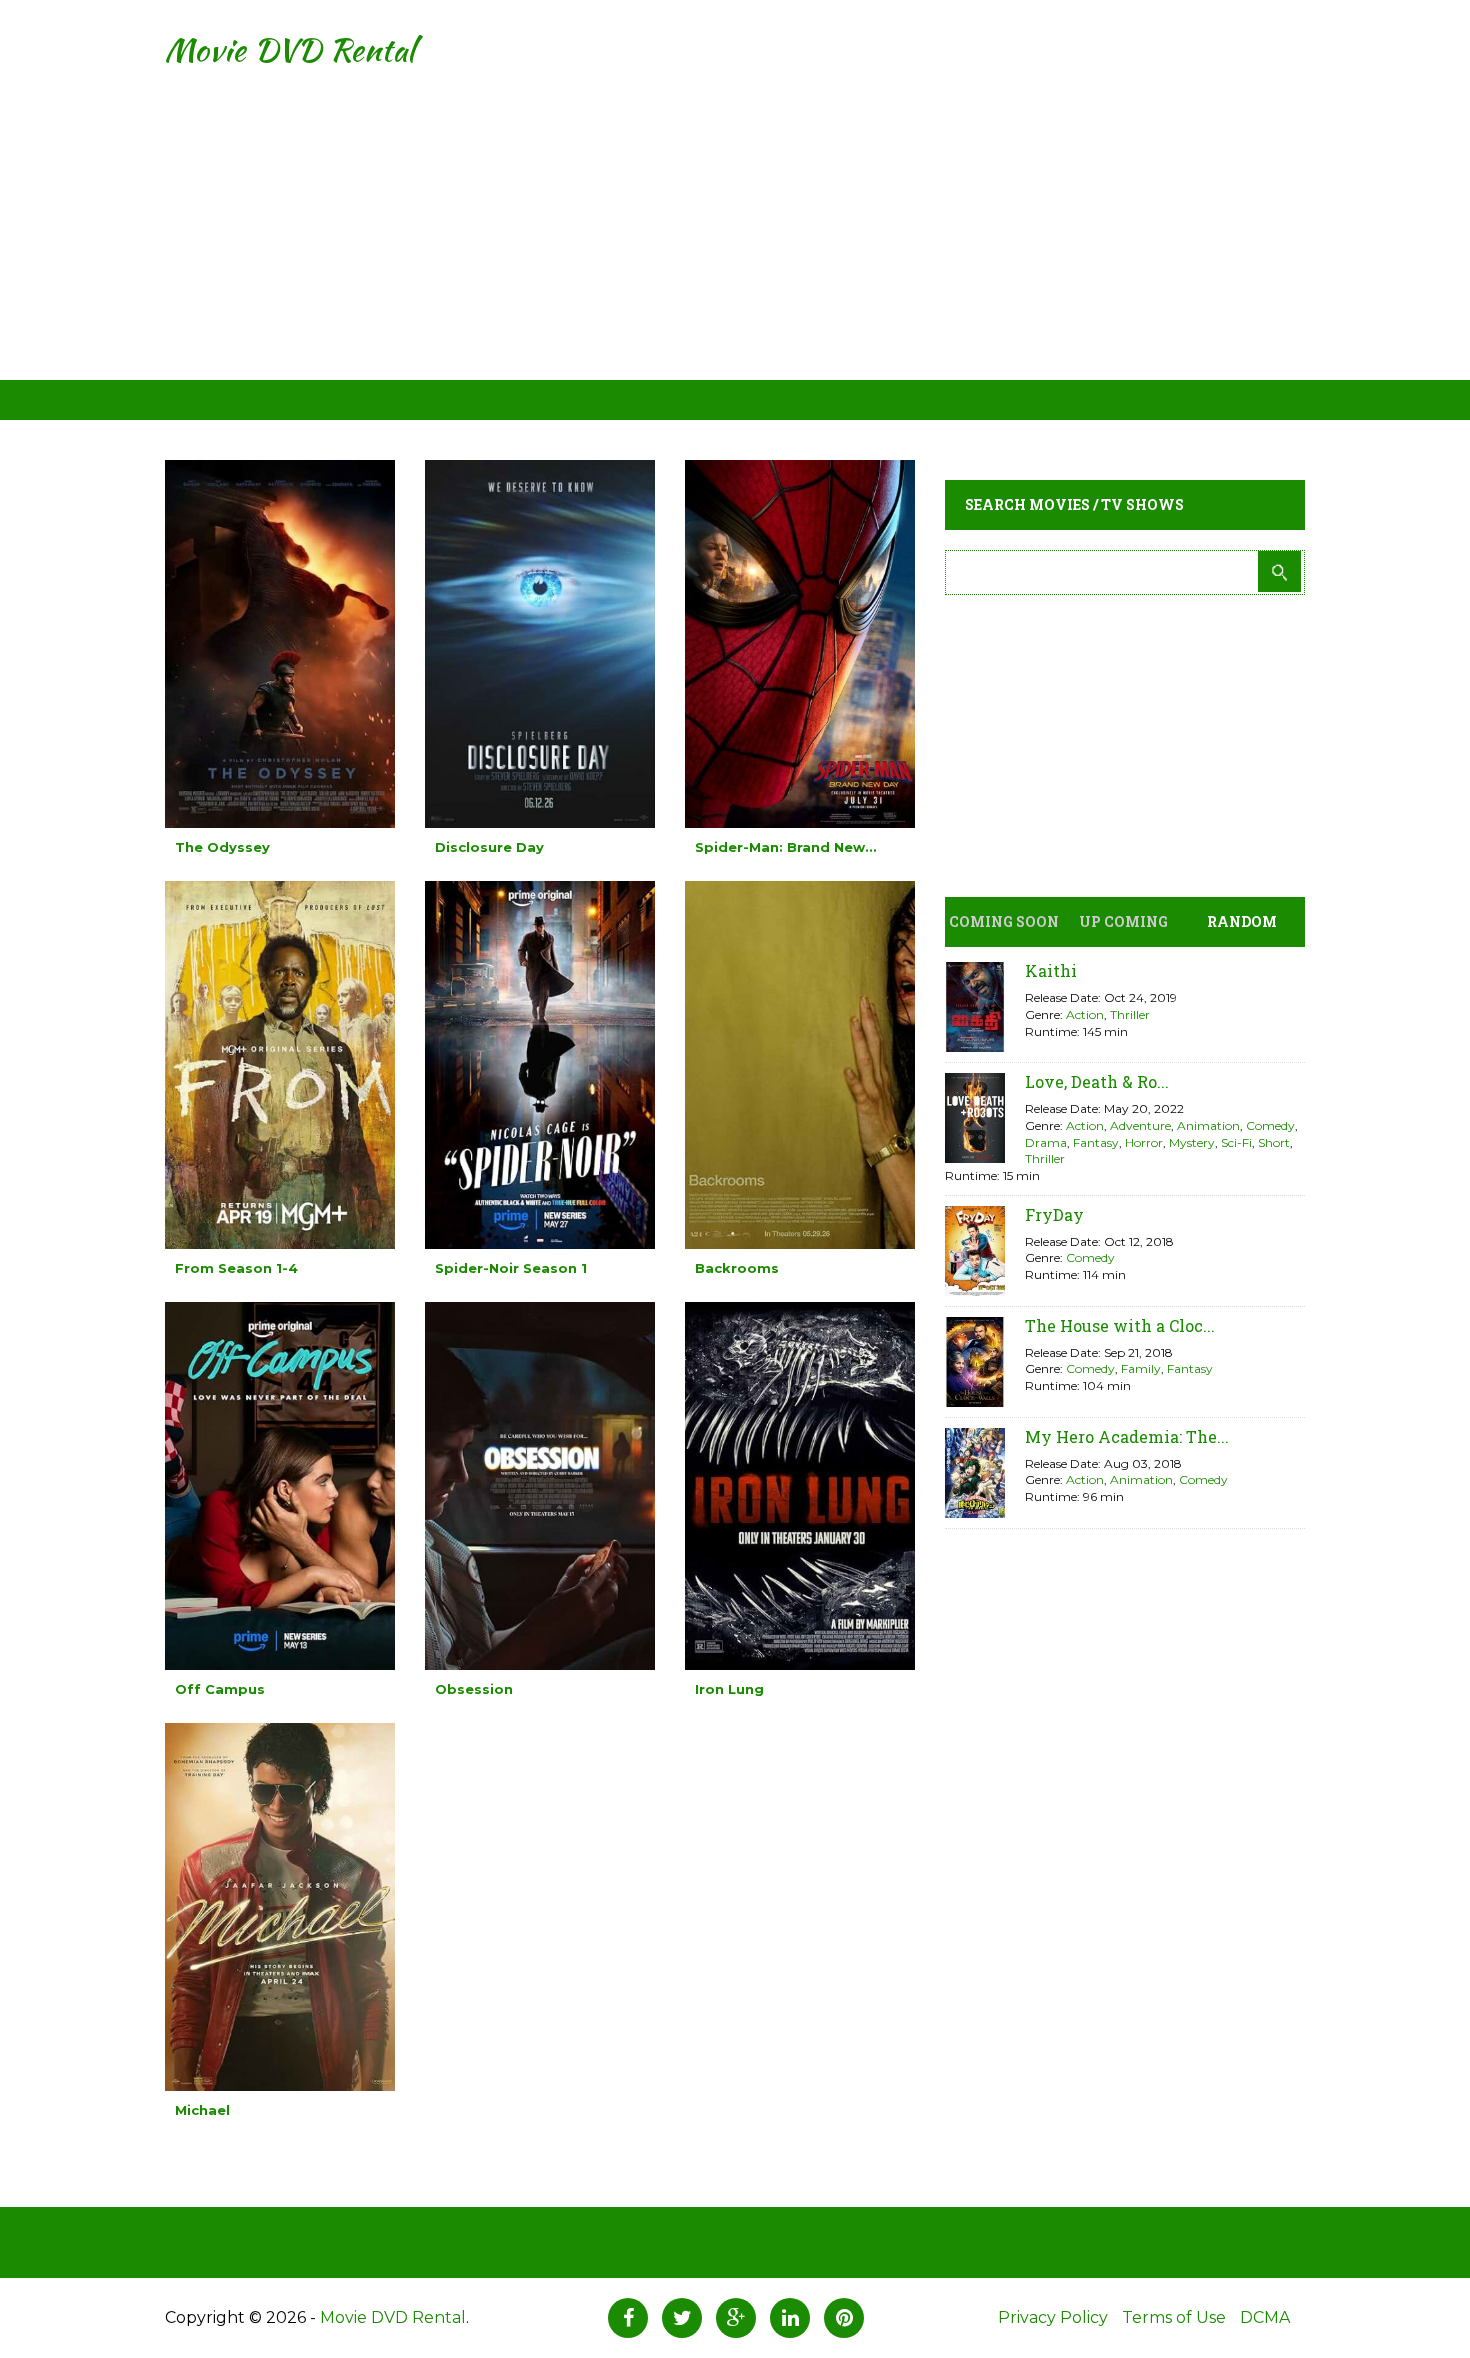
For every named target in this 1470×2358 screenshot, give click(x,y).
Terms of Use (1174, 2317)
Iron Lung (729, 1689)
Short (1274, 1142)
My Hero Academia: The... (1127, 1436)
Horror (1144, 1142)
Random (1242, 921)
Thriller (1130, 1014)
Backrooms (737, 1268)
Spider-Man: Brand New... (786, 847)
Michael (202, 2110)
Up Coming (1123, 921)
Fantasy (1096, 1142)
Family (1141, 1368)
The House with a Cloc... (1120, 1325)
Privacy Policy (1053, 2317)
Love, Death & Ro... (1097, 1081)
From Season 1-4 (236, 1268)
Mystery (1192, 1142)
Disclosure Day (489, 847)
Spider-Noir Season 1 (511, 1268)
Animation (1208, 1125)
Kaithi (1051, 970)
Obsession (474, 1689)
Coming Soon (1004, 921)
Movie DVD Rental (289, 49)
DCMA (1265, 2317)
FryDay (1054, 1214)
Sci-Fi (1236, 1142)
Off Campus (220, 1689)
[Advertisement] (735, 240)
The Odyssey (222, 847)
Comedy (1270, 1125)
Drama (1046, 1142)
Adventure (1140, 1125)
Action (1085, 1014)
